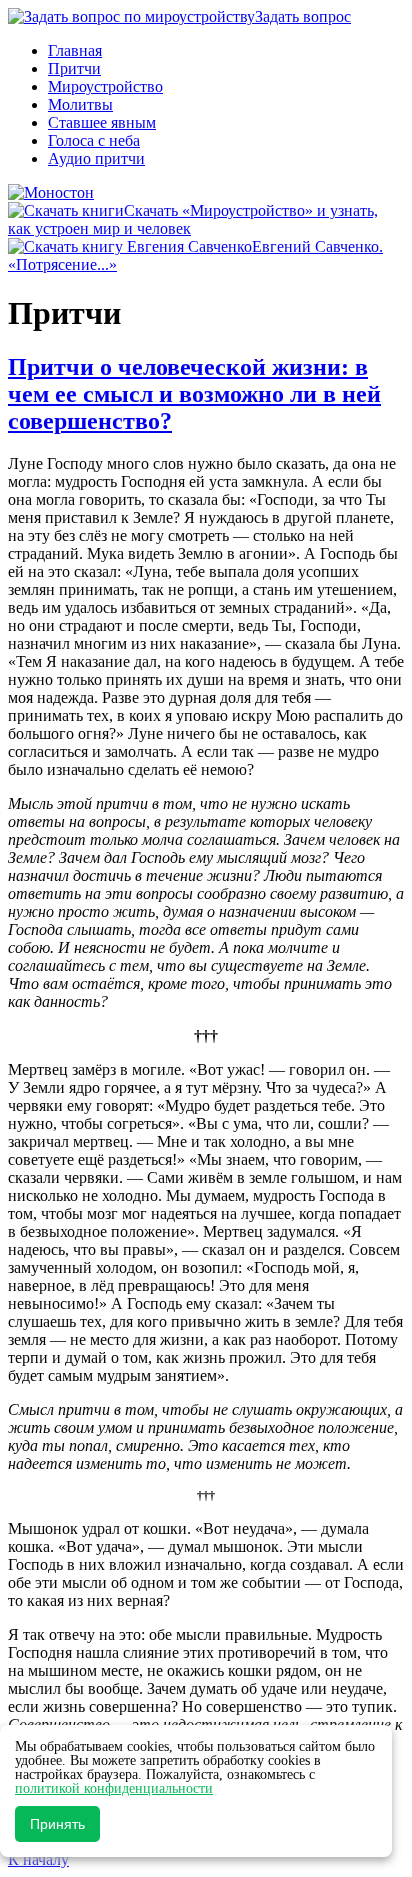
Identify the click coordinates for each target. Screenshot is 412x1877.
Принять (57, 1824)
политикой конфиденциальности (114, 1788)
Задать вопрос (303, 16)
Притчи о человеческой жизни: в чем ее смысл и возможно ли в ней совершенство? (194, 394)
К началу (38, 1859)
